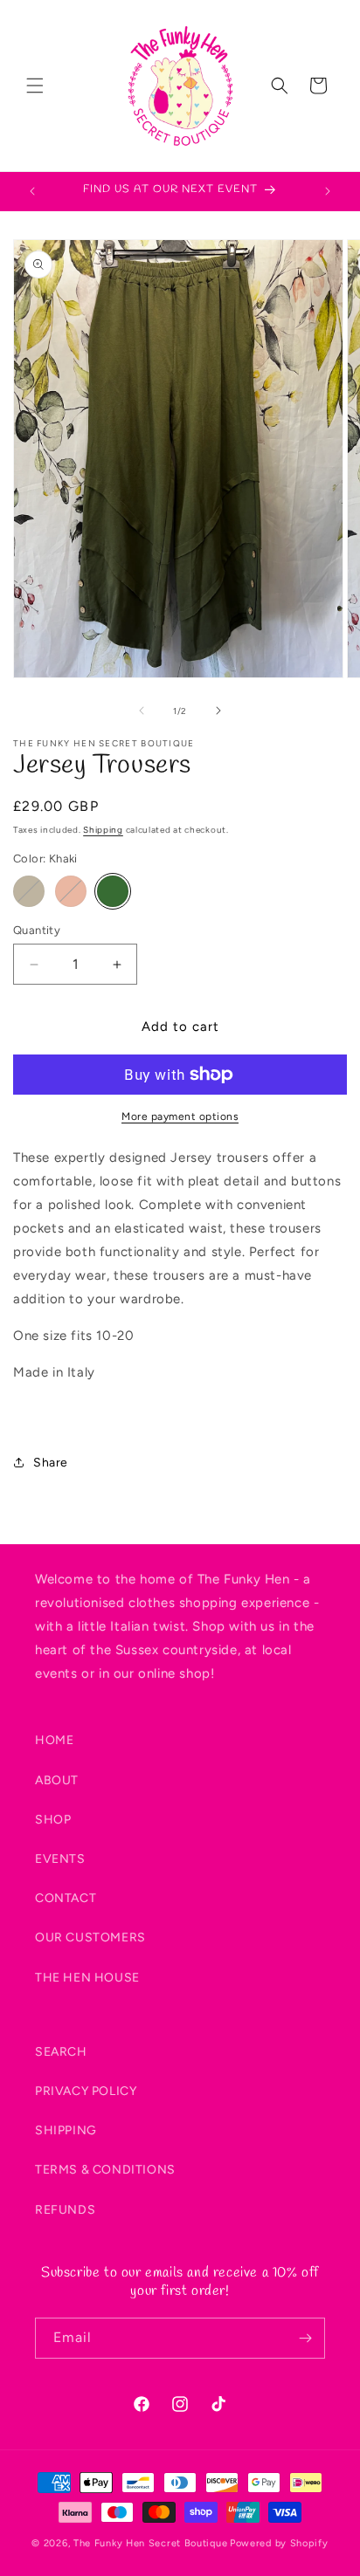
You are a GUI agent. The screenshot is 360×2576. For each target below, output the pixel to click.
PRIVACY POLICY (86, 2091)
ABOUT (57, 1780)
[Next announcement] (328, 191)
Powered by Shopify (279, 2543)
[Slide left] (142, 711)
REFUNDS (65, 2210)
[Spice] (71, 891)
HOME (54, 1740)
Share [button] (51, 1463)
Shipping (103, 830)
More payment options (180, 1116)
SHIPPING (66, 2130)
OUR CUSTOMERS (90, 1937)
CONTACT (66, 1898)
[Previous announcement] (32, 191)
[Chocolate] (29, 891)
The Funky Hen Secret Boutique (150, 2543)
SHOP (53, 1820)
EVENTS (60, 1859)
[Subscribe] (305, 2338)
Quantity (37, 930)
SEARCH (61, 2052)
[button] (35, 86)
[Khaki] (113, 891)
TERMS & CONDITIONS (105, 2170)
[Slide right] (218, 711)
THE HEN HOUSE (87, 1978)
